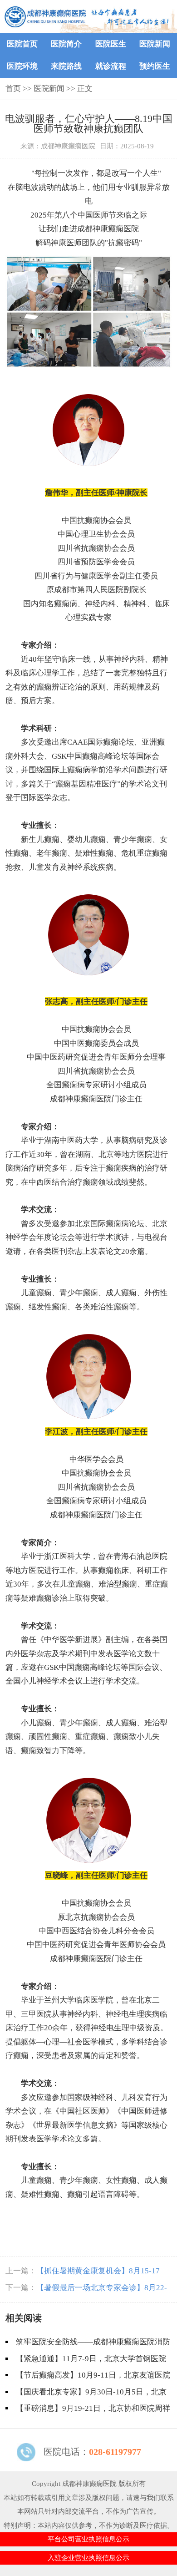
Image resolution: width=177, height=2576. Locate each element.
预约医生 (155, 66)
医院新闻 (155, 44)
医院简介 (66, 44)
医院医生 (111, 44)
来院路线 (66, 66)
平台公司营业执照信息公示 (88, 2539)
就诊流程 (111, 66)
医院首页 (22, 44)
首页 (13, 89)
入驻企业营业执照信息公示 (88, 2558)
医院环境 (22, 66)
